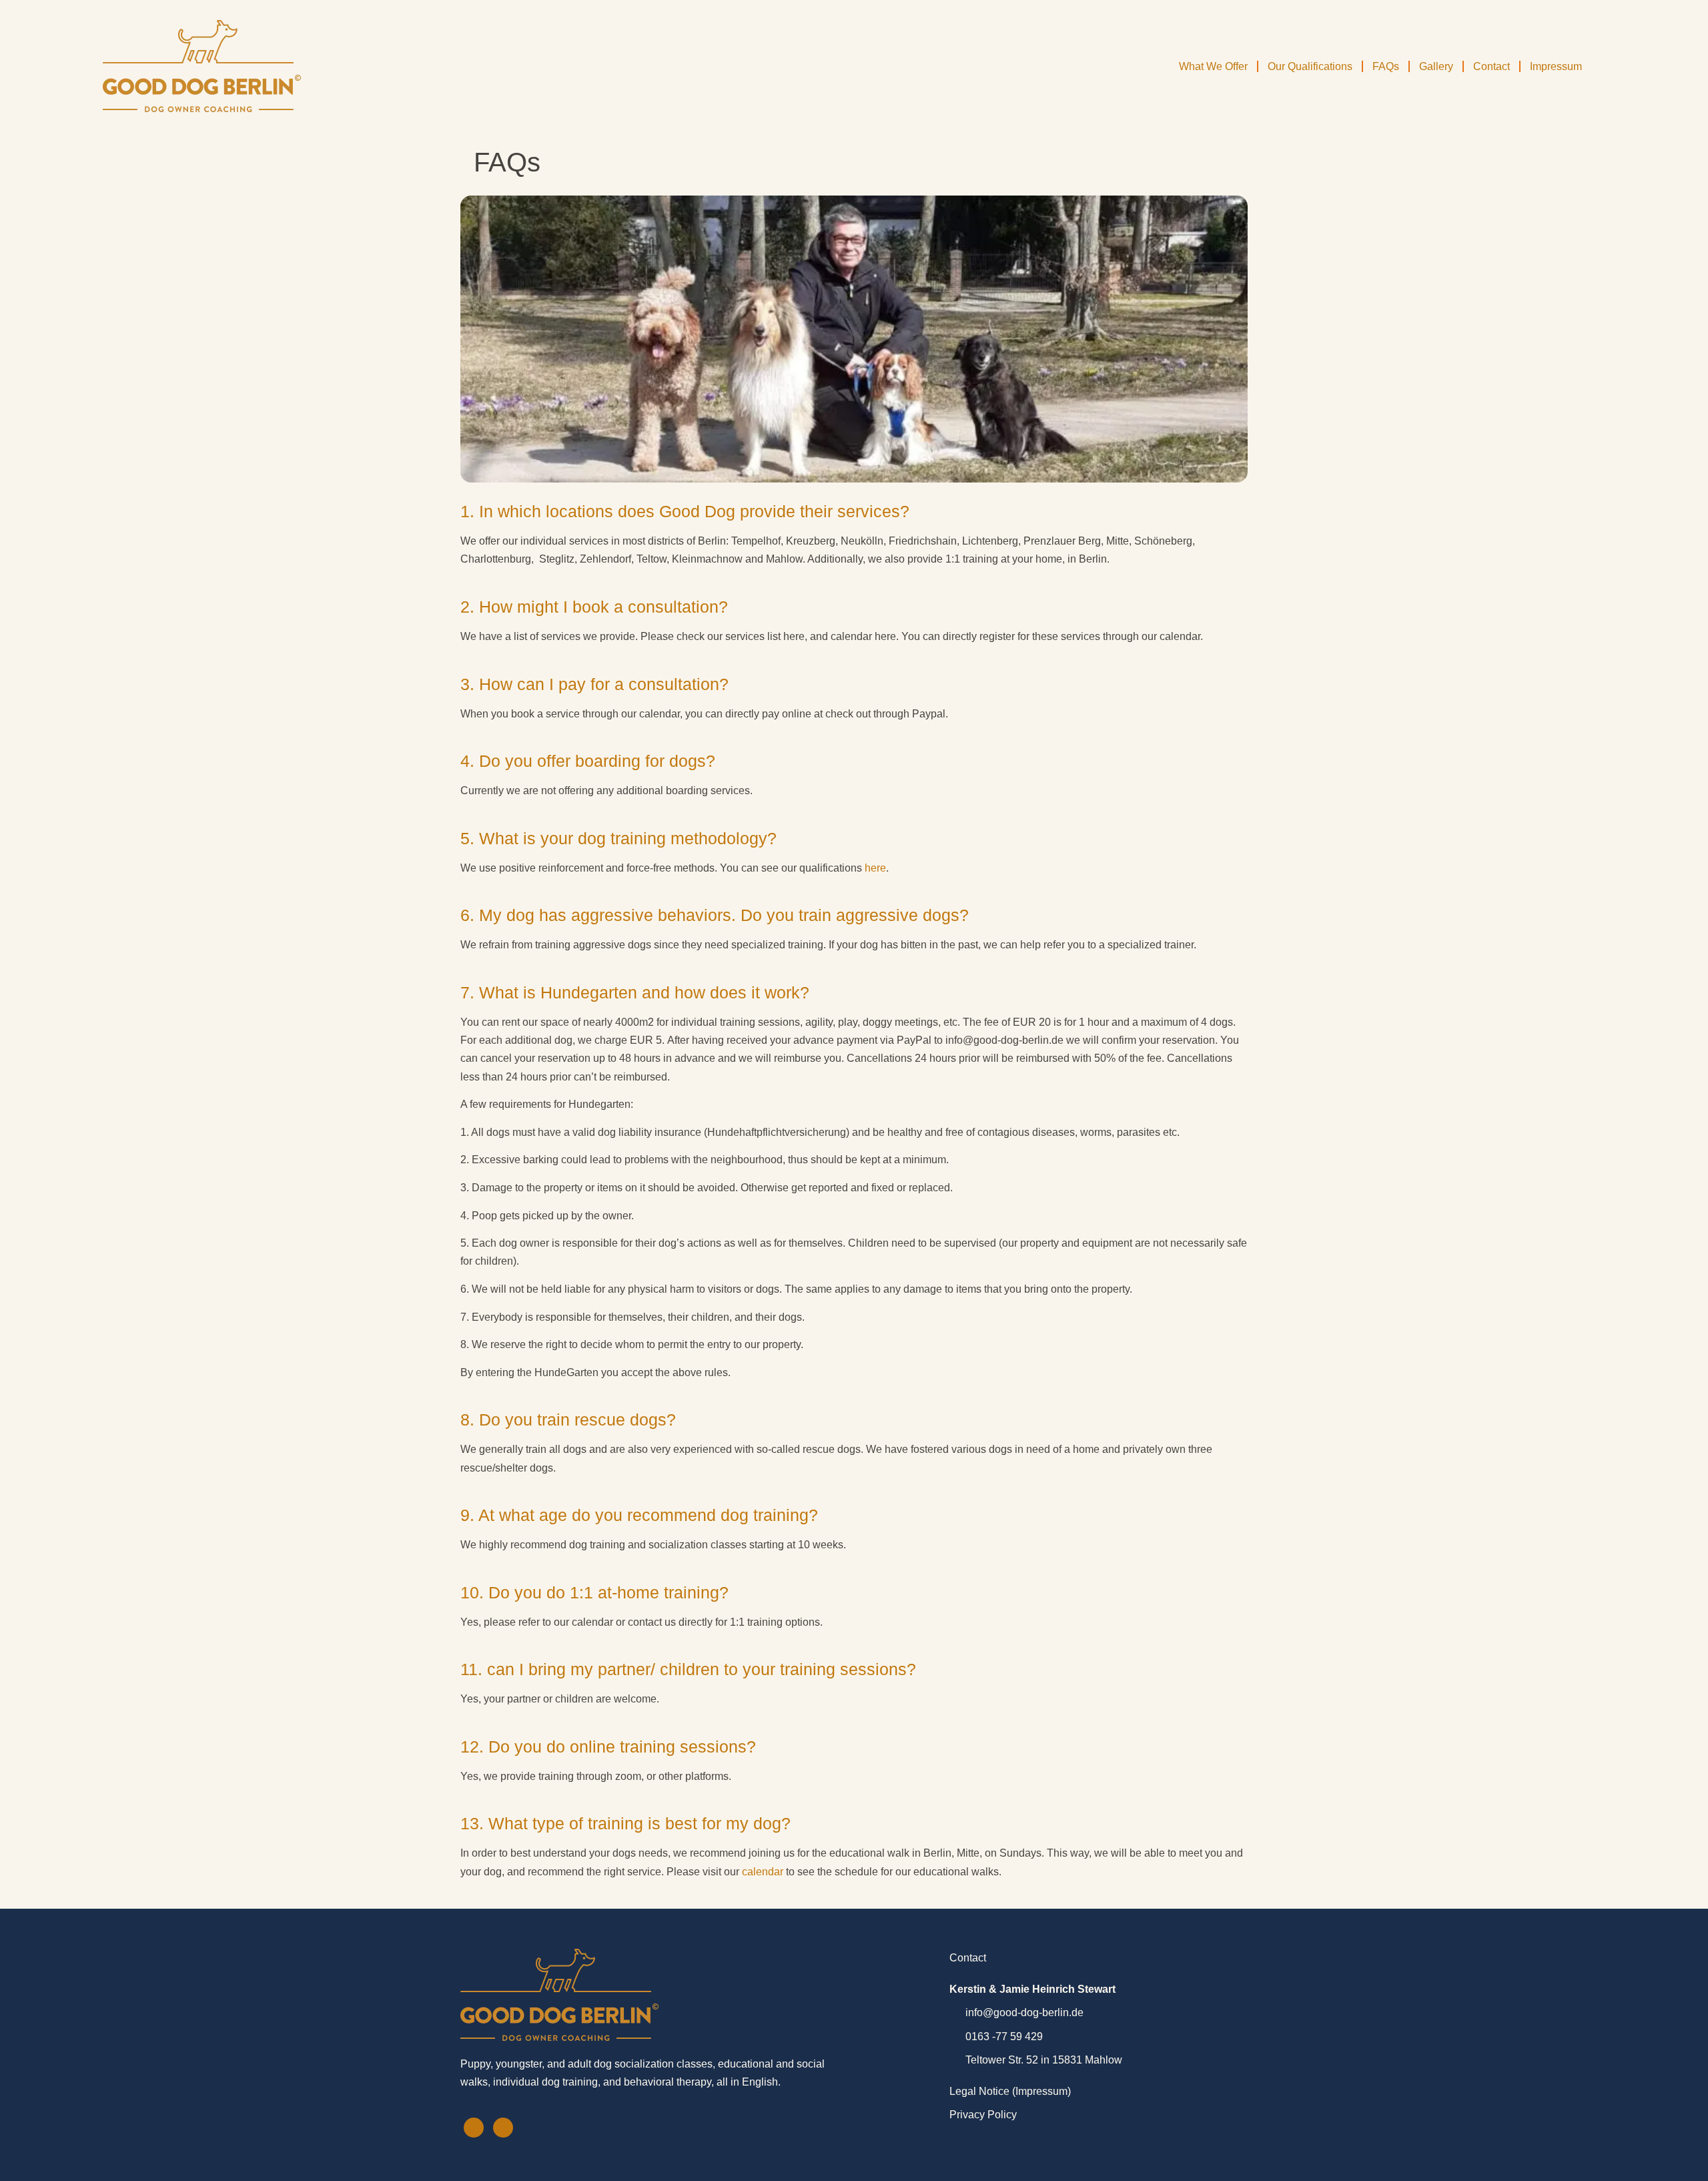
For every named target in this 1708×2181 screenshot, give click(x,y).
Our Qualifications (1310, 66)
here (875, 868)
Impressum (1556, 66)
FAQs (1386, 66)
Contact (1491, 66)
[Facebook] (474, 2128)
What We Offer (1213, 66)
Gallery (1436, 66)
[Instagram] (503, 2128)
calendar (763, 1872)
